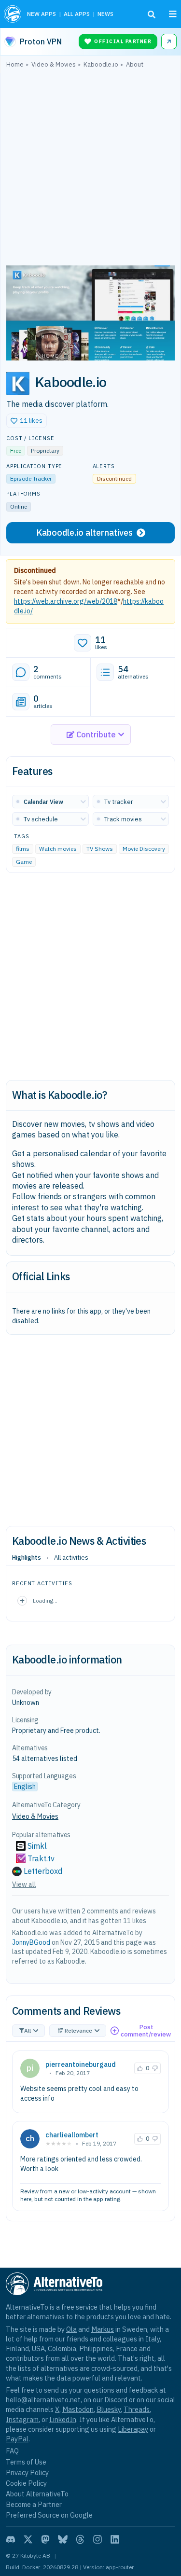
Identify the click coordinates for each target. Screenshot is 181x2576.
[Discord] (11, 2539)
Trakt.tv (41, 1858)
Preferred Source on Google (49, 2515)
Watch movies (58, 849)
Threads (137, 2409)
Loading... (45, 1600)
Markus (103, 2329)
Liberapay (133, 2429)
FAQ (12, 2451)
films (23, 849)
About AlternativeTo (37, 2494)
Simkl (37, 1846)
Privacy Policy (27, 2472)
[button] (27, 421)
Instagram (22, 2419)
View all (24, 1884)
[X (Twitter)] (28, 2539)
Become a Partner (34, 2504)
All (28, 2030)
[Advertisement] (90, 169)
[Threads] (80, 2539)
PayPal (17, 2439)
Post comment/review (146, 2031)
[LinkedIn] (115, 2539)
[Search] (152, 14)
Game (24, 862)
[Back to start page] (13, 14)
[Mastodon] (45, 2539)
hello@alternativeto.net (43, 2400)
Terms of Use (26, 2462)
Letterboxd (43, 1871)
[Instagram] (97, 2539)
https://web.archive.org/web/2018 (66, 601)
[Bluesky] (63, 2539)
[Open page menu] (173, 14)
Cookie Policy (26, 2483)
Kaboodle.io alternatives (84, 533)
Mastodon (78, 2409)
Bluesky (109, 2409)
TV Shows (100, 849)
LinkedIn (63, 2419)
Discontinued (35, 570)
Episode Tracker (31, 478)
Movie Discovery (144, 849)
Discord (116, 2400)
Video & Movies (35, 1816)
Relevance (78, 2030)
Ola (71, 2329)
